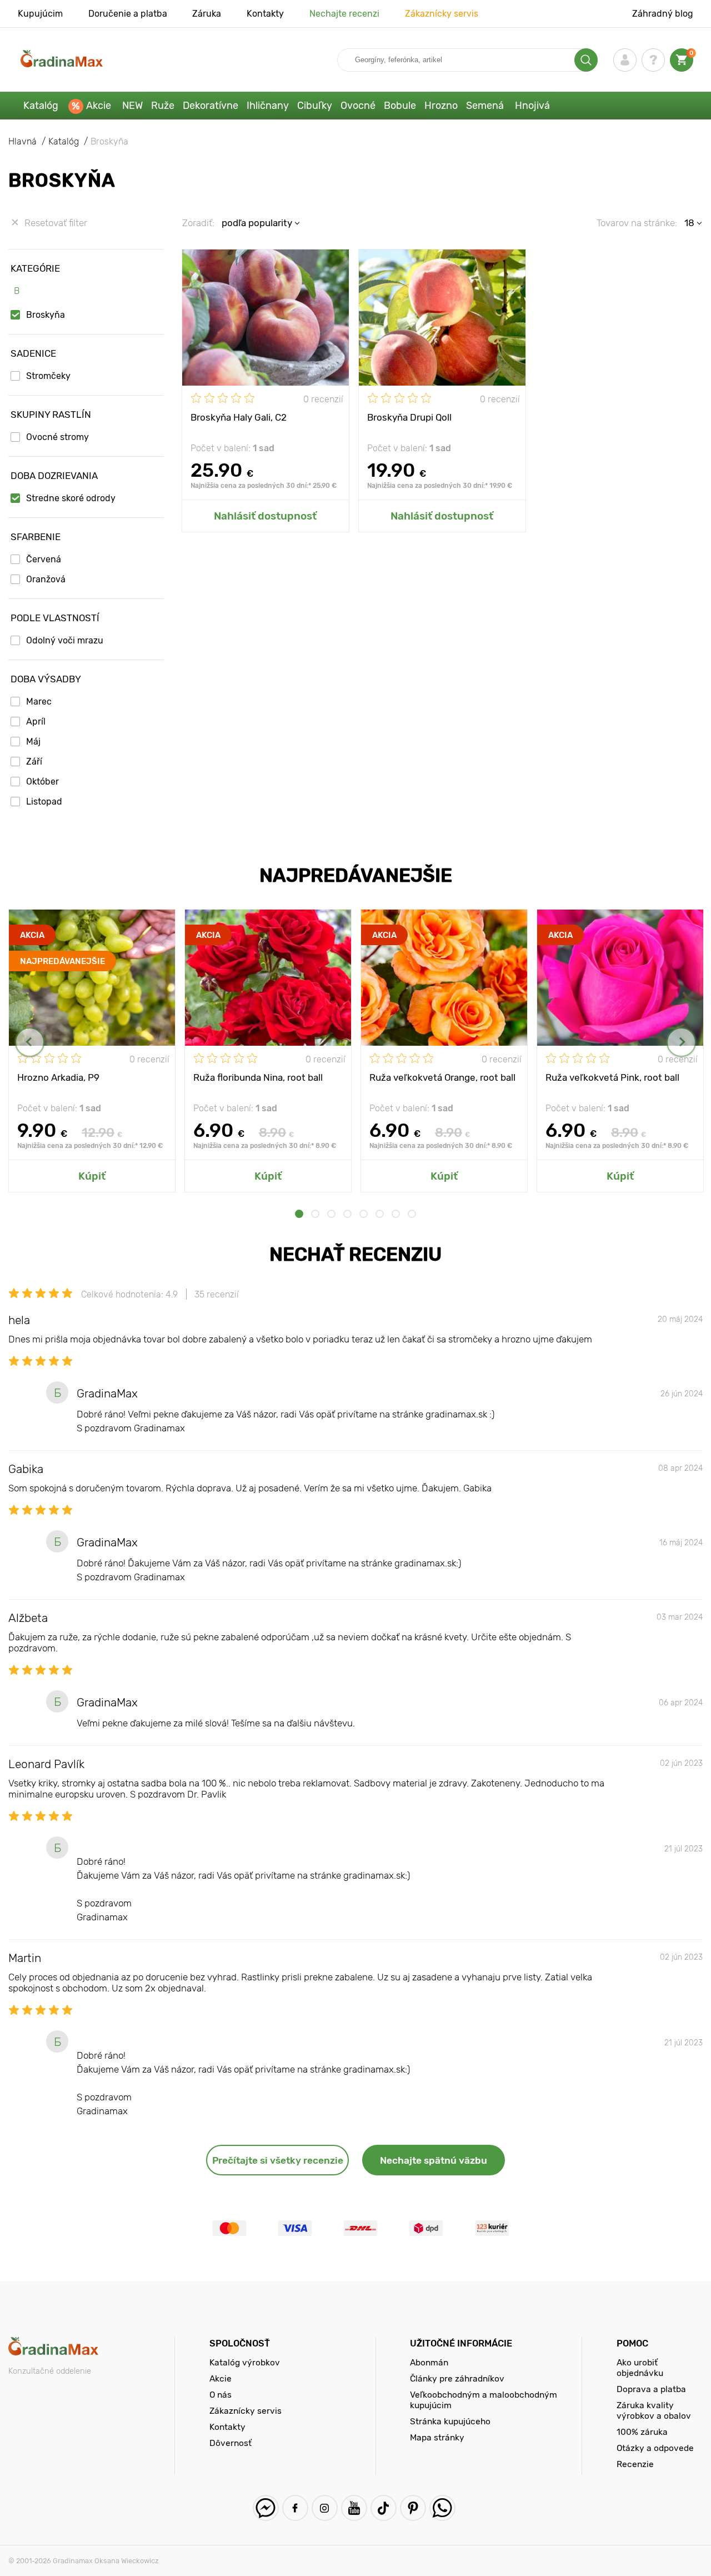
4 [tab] (347, 1214)
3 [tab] (331, 1214)
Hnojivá (532, 106)
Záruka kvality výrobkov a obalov (654, 2410)
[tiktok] (384, 2508)
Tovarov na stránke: (637, 223)
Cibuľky (315, 106)
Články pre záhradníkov (457, 2378)
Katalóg (41, 106)
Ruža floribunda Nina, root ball (258, 1077)
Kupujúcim (40, 14)
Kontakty (265, 14)
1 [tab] (299, 1214)
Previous (30, 1042)
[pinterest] (413, 2508)
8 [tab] (412, 1214)
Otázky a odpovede (655, 2448)
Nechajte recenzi (344, 14)
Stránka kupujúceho (450, 2421)
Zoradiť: (198, 223)
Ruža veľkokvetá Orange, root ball (442, 1077)
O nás (221, 2395)
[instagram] (325, 2508)
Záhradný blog (663, 14)
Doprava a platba (651, 2389)
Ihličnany (268, 106)
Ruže (163, 106)
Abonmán (429, 2362)
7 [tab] (396, 1214)
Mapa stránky (437, 2437)
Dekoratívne (211, 106)
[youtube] (354, 2508)
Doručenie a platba (128, 14)
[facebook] (295, 2508)
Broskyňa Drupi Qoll (409, 417)
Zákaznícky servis (442, 14)
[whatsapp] (442, 2508)
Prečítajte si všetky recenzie (278, 2160)
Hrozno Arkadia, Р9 (58, 1077)
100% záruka (642, 2432)
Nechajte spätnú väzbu (434, 2160)
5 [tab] (364, 1214)
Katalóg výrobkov (245, 2362)
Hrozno (441, 106)
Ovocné (358, 106)
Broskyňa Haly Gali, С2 (239, 417)
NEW (132, 106)
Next (681, 1042)
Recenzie (635, 2464)
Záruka (207, 14)
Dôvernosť (231, 2443)
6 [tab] (380, 1214)
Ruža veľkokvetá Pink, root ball (612, 1077)
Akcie (99, 106)
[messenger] (266, 2508)
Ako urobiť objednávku (640, 2368)
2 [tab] (315, 1214)
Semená (485, 106)
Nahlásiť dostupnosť (265, 516)
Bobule (400, 106)
